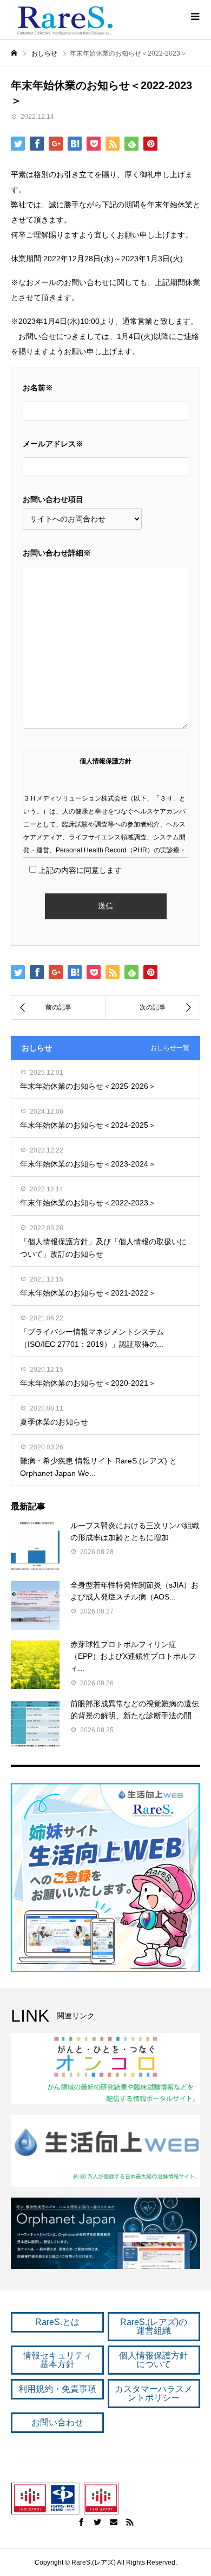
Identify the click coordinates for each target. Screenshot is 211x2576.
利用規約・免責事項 (57, 2389)
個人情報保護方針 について (154, 2360)
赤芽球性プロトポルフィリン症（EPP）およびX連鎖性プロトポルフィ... (133, 1656)
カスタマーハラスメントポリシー (154, 2393)
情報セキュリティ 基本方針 (57, 2360)
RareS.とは (57, 2322)
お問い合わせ (57, 2422)
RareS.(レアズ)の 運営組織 (154, 2326)
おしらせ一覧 (170, 1048)
